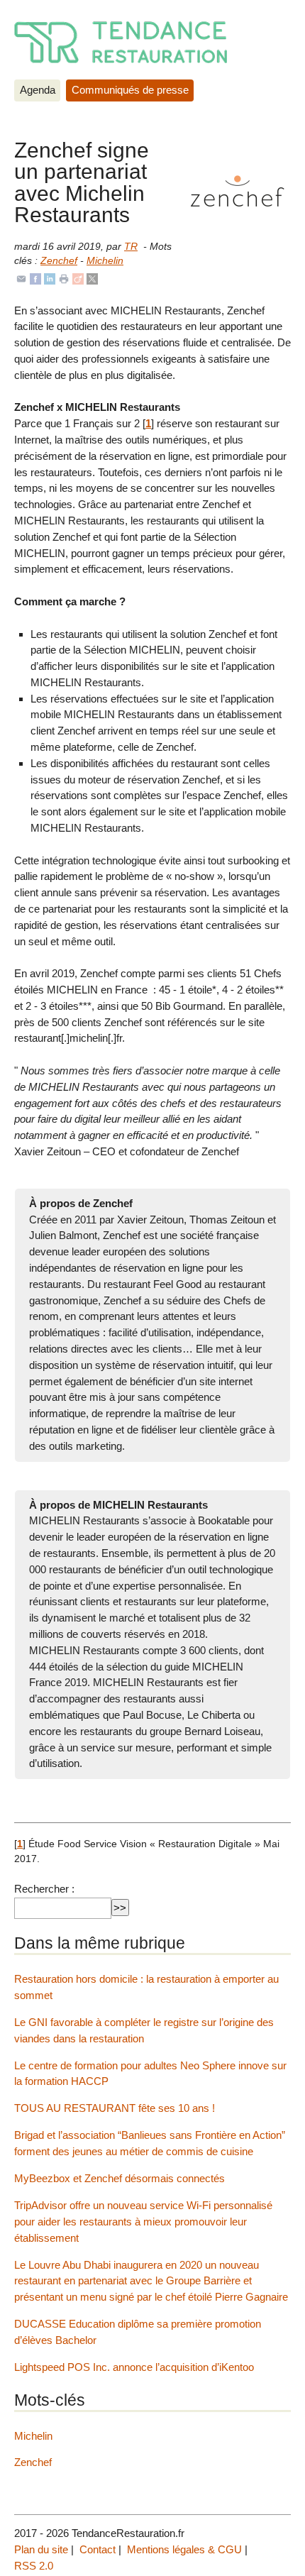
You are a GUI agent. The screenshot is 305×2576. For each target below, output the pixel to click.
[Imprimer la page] (64, 278)
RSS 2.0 (34, 2566)
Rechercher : (44, 1889)
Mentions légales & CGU (184, 2549)
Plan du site (41, 2549)
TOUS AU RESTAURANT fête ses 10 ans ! (115, 2108)
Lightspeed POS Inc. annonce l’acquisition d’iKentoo (134, 2367)
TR (131, 247)
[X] (92, 278)
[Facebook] (35, 278)
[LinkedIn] (50, 278)
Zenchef (59, 261)
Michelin (105, 261)
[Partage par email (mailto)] (21, 278)
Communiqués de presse (130, 90)
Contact (98, 2549)
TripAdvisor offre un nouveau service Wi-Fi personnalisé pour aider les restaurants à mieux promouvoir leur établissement (143, 2222)
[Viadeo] (78, 278)
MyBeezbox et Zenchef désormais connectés (120, 2178)
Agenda (38, 90)
